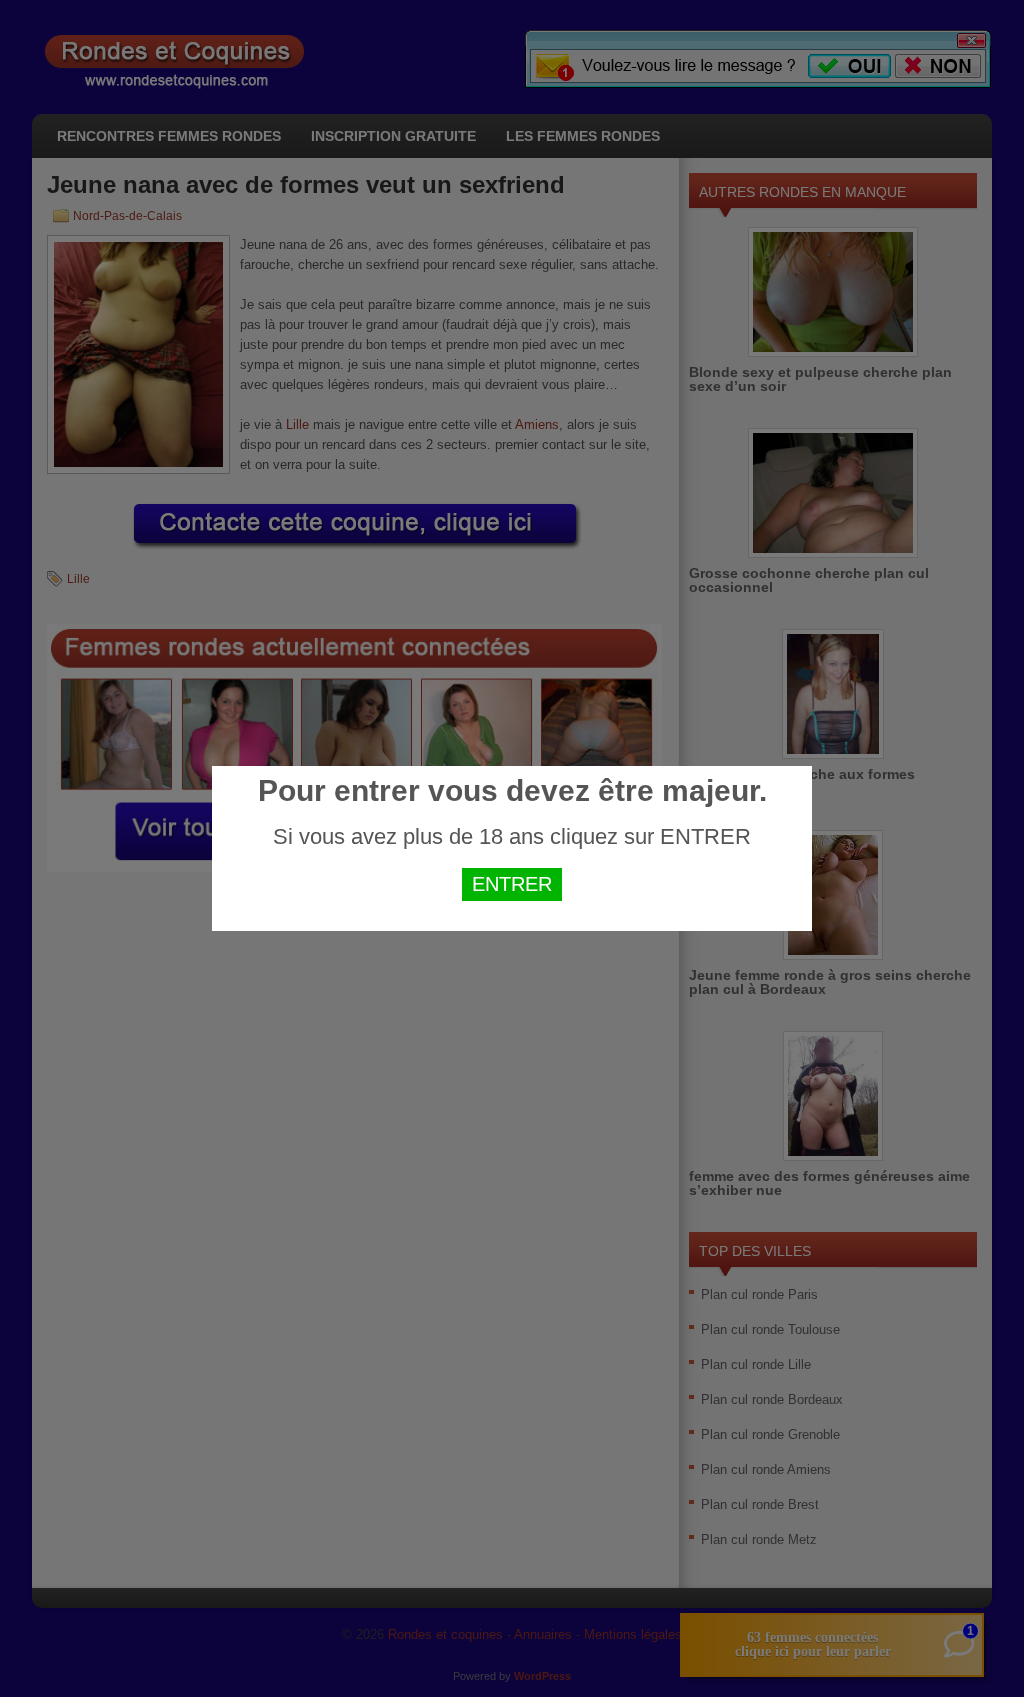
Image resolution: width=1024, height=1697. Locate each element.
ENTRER (512, 884)
